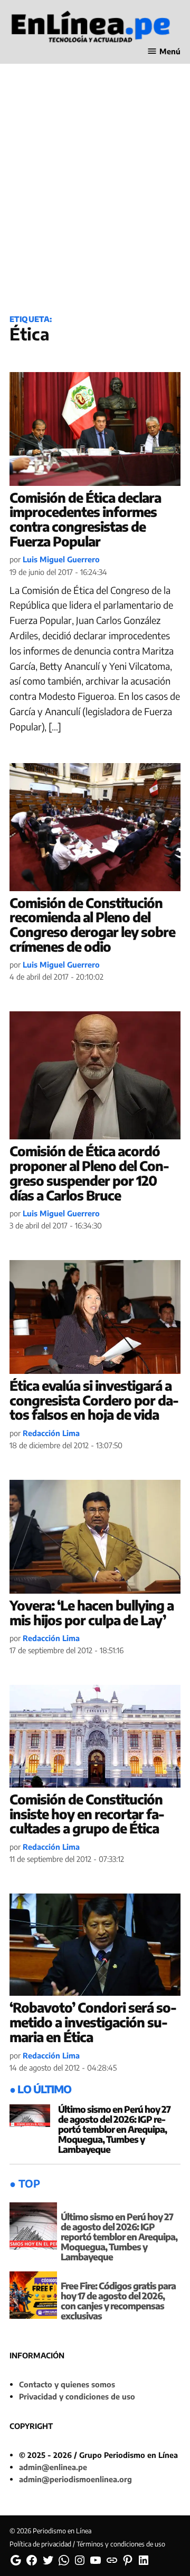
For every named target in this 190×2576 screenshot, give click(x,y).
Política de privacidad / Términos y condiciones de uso (87, 2544)
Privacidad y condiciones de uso (77, 2396)
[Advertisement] (95, 201)
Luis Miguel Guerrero (61, 559)
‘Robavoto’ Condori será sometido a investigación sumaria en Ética (93, 2022)
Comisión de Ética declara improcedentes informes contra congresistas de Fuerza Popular (85, 519)
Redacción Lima (51, 1433)
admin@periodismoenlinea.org (75, 2479)
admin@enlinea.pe (53, 2467)
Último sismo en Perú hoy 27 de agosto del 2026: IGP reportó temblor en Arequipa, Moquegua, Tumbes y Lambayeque (114, 2129)
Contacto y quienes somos (67, 2384)
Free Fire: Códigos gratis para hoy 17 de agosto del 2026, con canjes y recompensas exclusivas (118, 2301)
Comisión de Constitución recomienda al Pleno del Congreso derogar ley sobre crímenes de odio (92, 925)
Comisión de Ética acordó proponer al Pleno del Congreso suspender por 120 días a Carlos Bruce (89, 1173)
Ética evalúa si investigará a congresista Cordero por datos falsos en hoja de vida (94, 1400)
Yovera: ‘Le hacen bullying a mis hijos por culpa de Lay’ (92, 1613)
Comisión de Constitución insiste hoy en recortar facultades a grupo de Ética (87, 1814)
